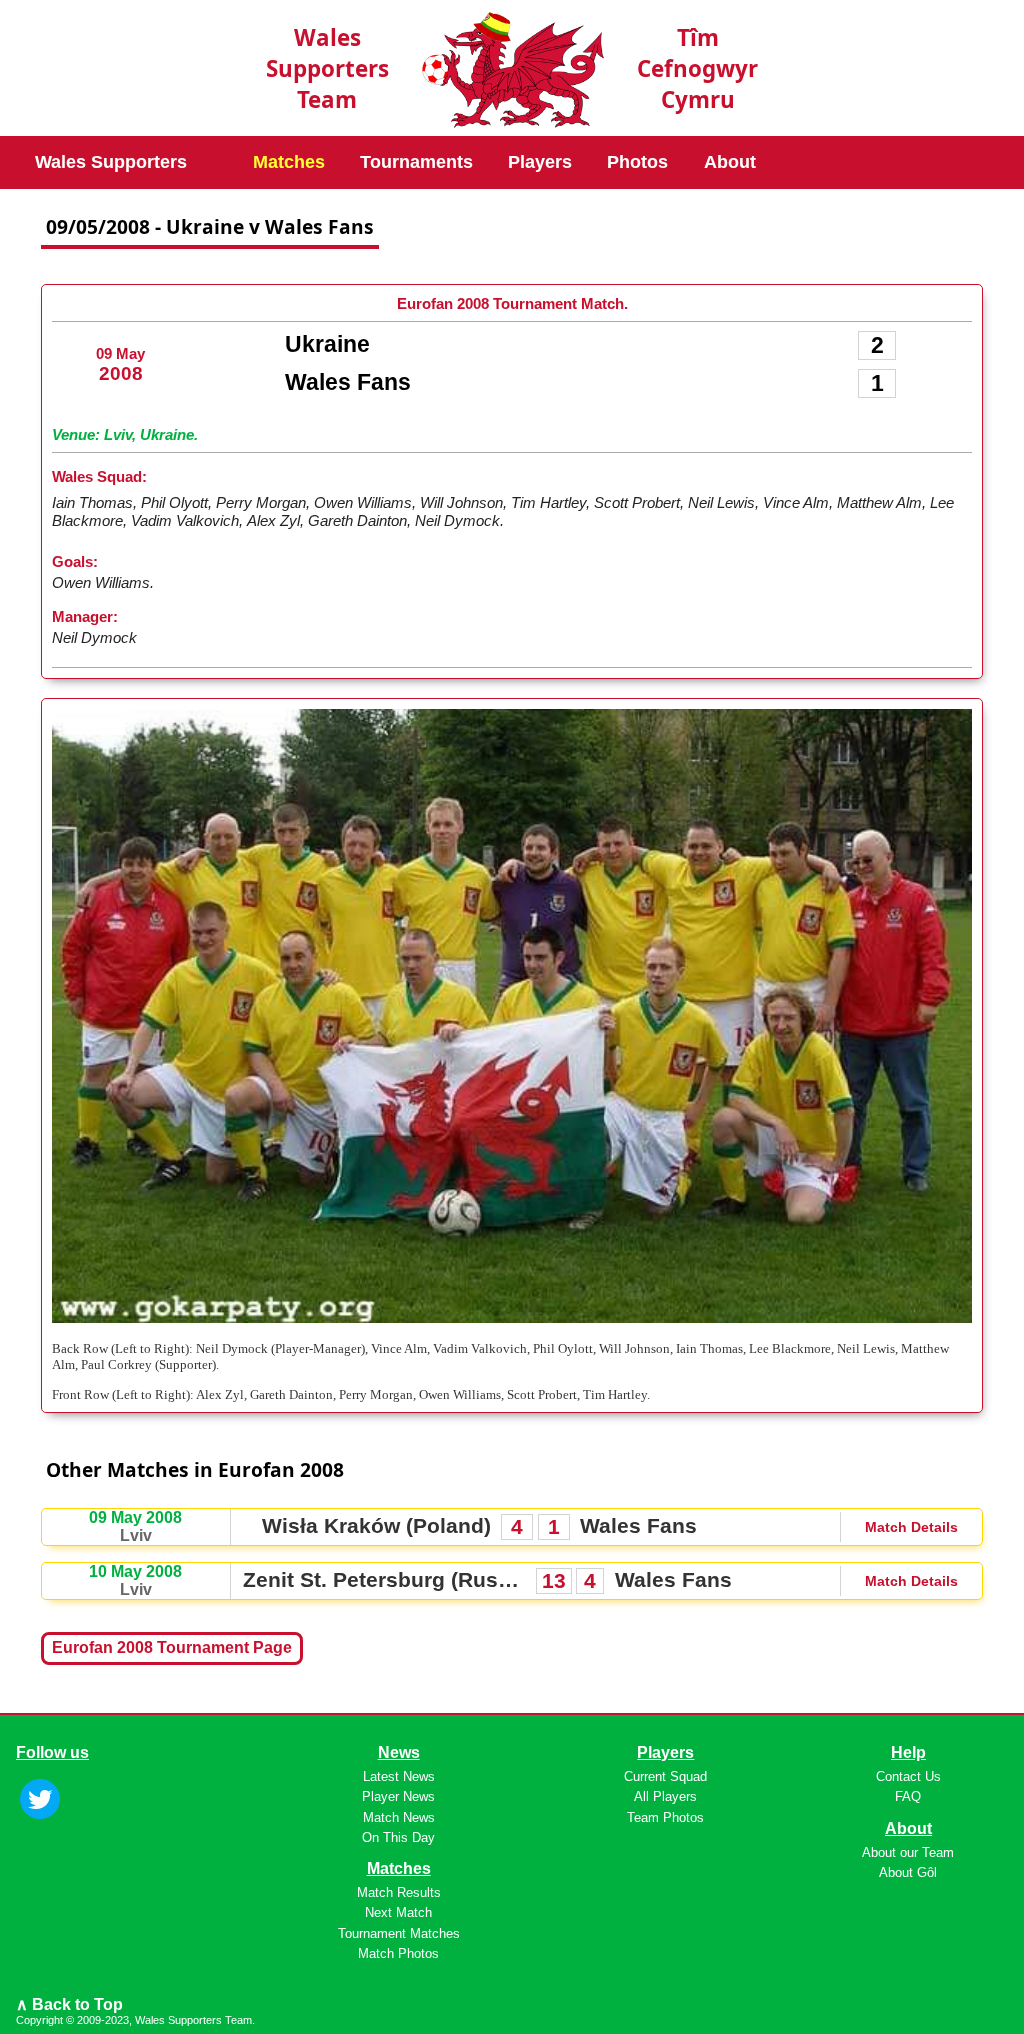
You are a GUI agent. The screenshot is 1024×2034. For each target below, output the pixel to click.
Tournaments (416, 162)
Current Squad (665, 1776)
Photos (637, 162)
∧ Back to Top (69, 2004)
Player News (398, 1796)
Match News (399, 1817)
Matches (289, 162)
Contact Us (908, 1776)
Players (540, 162)
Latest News (399, 1776)
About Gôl (908, 1872)
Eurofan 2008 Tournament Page (172, 1647)
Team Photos (665, 1817)
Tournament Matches (399, 1933)
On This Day (398, 1837)
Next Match (398, 1912)
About (730, 162)
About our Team (908, 1852)
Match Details (911, 1527)
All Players (665, 1796)
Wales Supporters (111, 162)
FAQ (908, 1796)
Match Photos (398, 1953)
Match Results (399, 1892)
